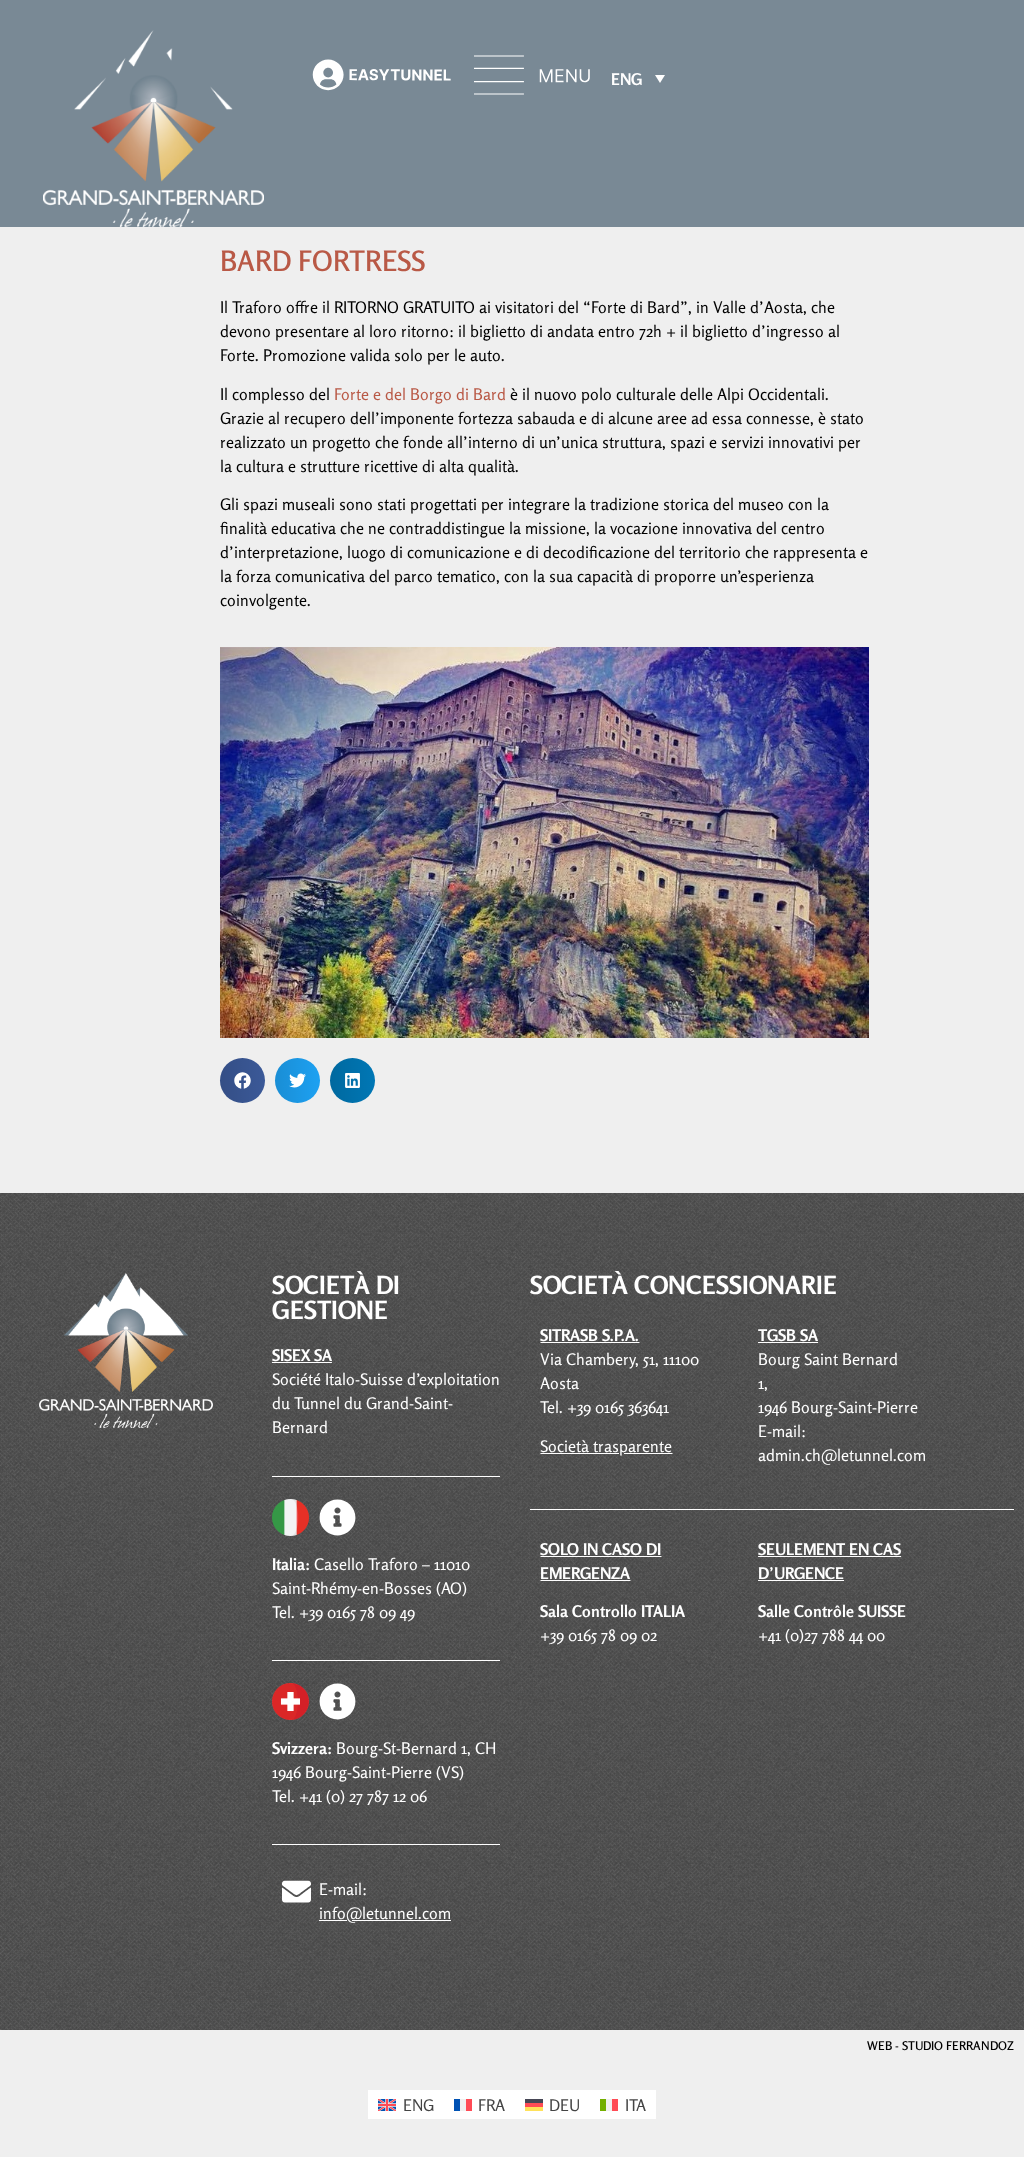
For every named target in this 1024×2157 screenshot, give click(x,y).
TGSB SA (788, 1335)
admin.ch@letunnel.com (842, 1455)
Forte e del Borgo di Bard (422, 394)
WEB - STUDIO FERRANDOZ (940, 2045)
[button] (242, 1080)
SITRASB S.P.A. (589, 1335)
